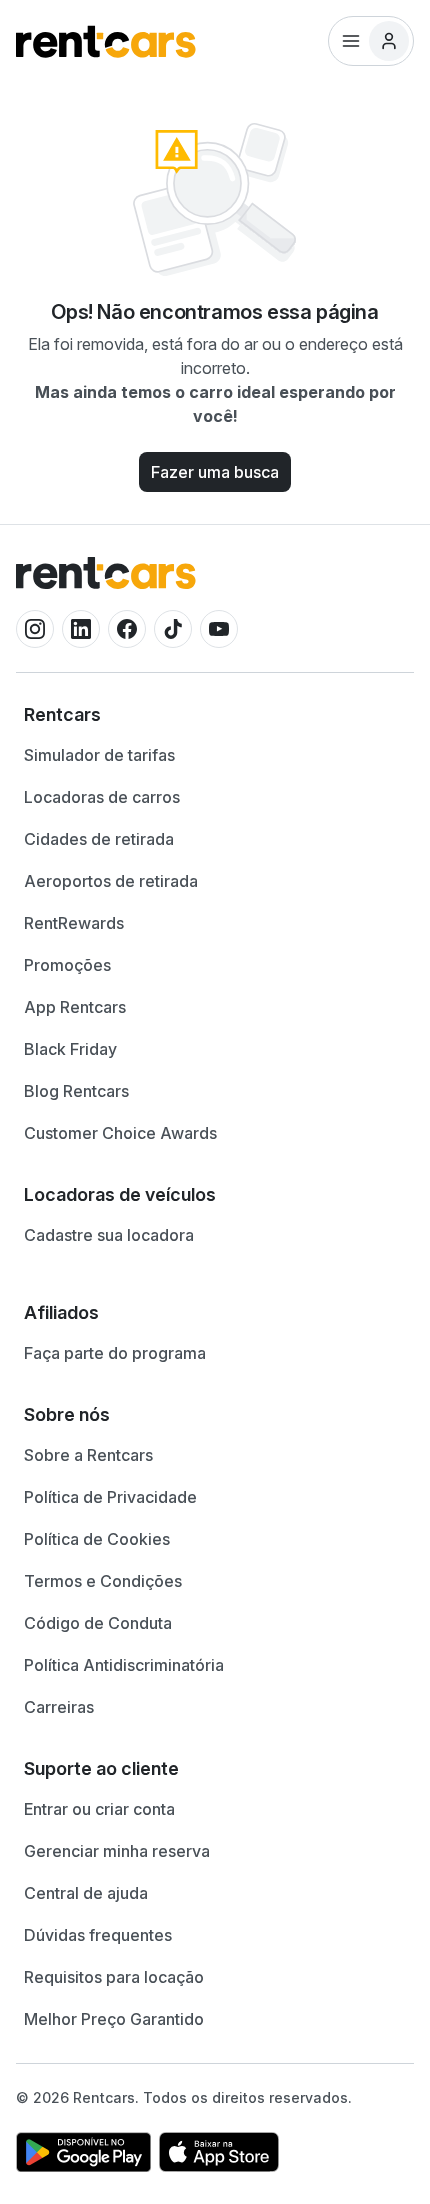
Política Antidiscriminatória (124, 1665)
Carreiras (59, 1707)
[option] (215, 715)
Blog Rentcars (76, 1091)
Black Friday (70, 1049)
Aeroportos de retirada (111, 881)
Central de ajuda (86, 1893)
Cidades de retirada (99, 839)
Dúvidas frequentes (98, 1935)
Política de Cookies (97, 1539)
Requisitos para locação (114, 1977)
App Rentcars (75, 1007)
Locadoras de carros (102, 797)
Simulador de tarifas (99, 755)
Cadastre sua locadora (109, 1235)
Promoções (67, 965)
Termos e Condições (103, 1581)
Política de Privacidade (110, 1497)
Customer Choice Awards (120, 1133)
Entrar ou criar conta (99, 1809)
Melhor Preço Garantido (114, 2019)
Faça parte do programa (115, 1353)
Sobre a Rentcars (88, 1455)
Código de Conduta (98, 1623)
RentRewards (74, 923)
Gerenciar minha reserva (117, 1851)
